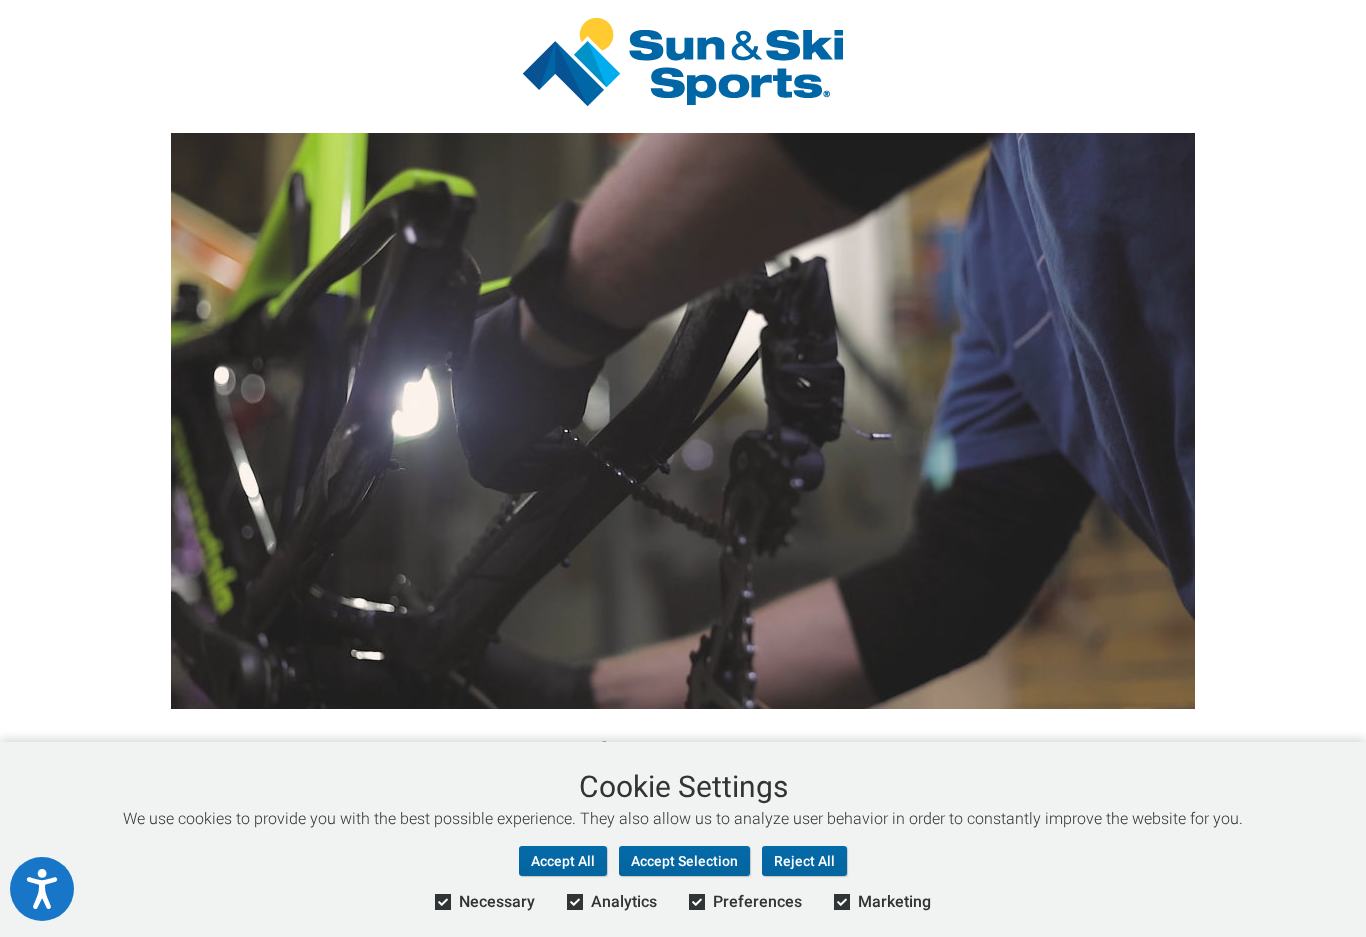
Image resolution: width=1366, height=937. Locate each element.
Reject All (804, 861)
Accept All (563, 861)
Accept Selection (684, 861)
